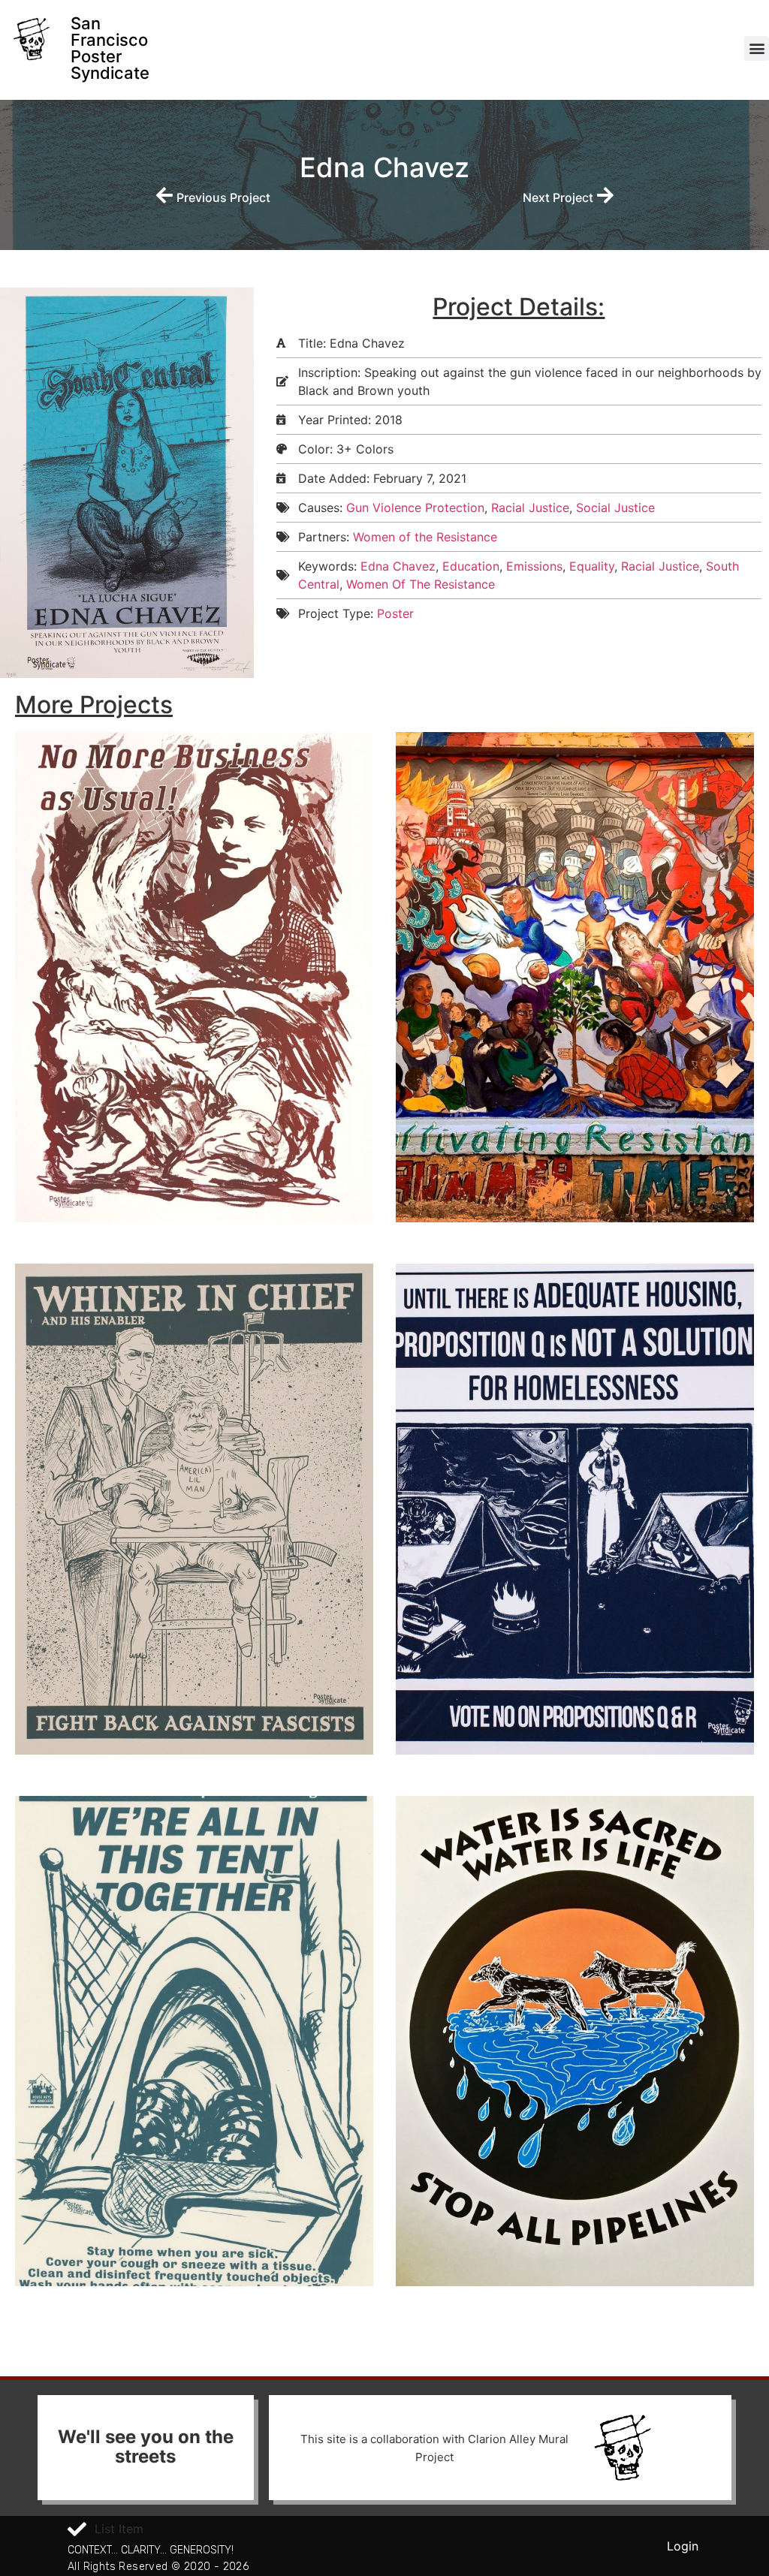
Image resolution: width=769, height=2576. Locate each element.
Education (471, 566)
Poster (395, 613)
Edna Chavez (398, 566)
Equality (592, 566)
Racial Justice (530, 508)
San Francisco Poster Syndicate (110, 48)
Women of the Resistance (425, 537)
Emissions (534, 566)
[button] (757, 48)
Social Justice (615, 508)
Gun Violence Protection (415, 508)
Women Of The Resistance (421, 584)
